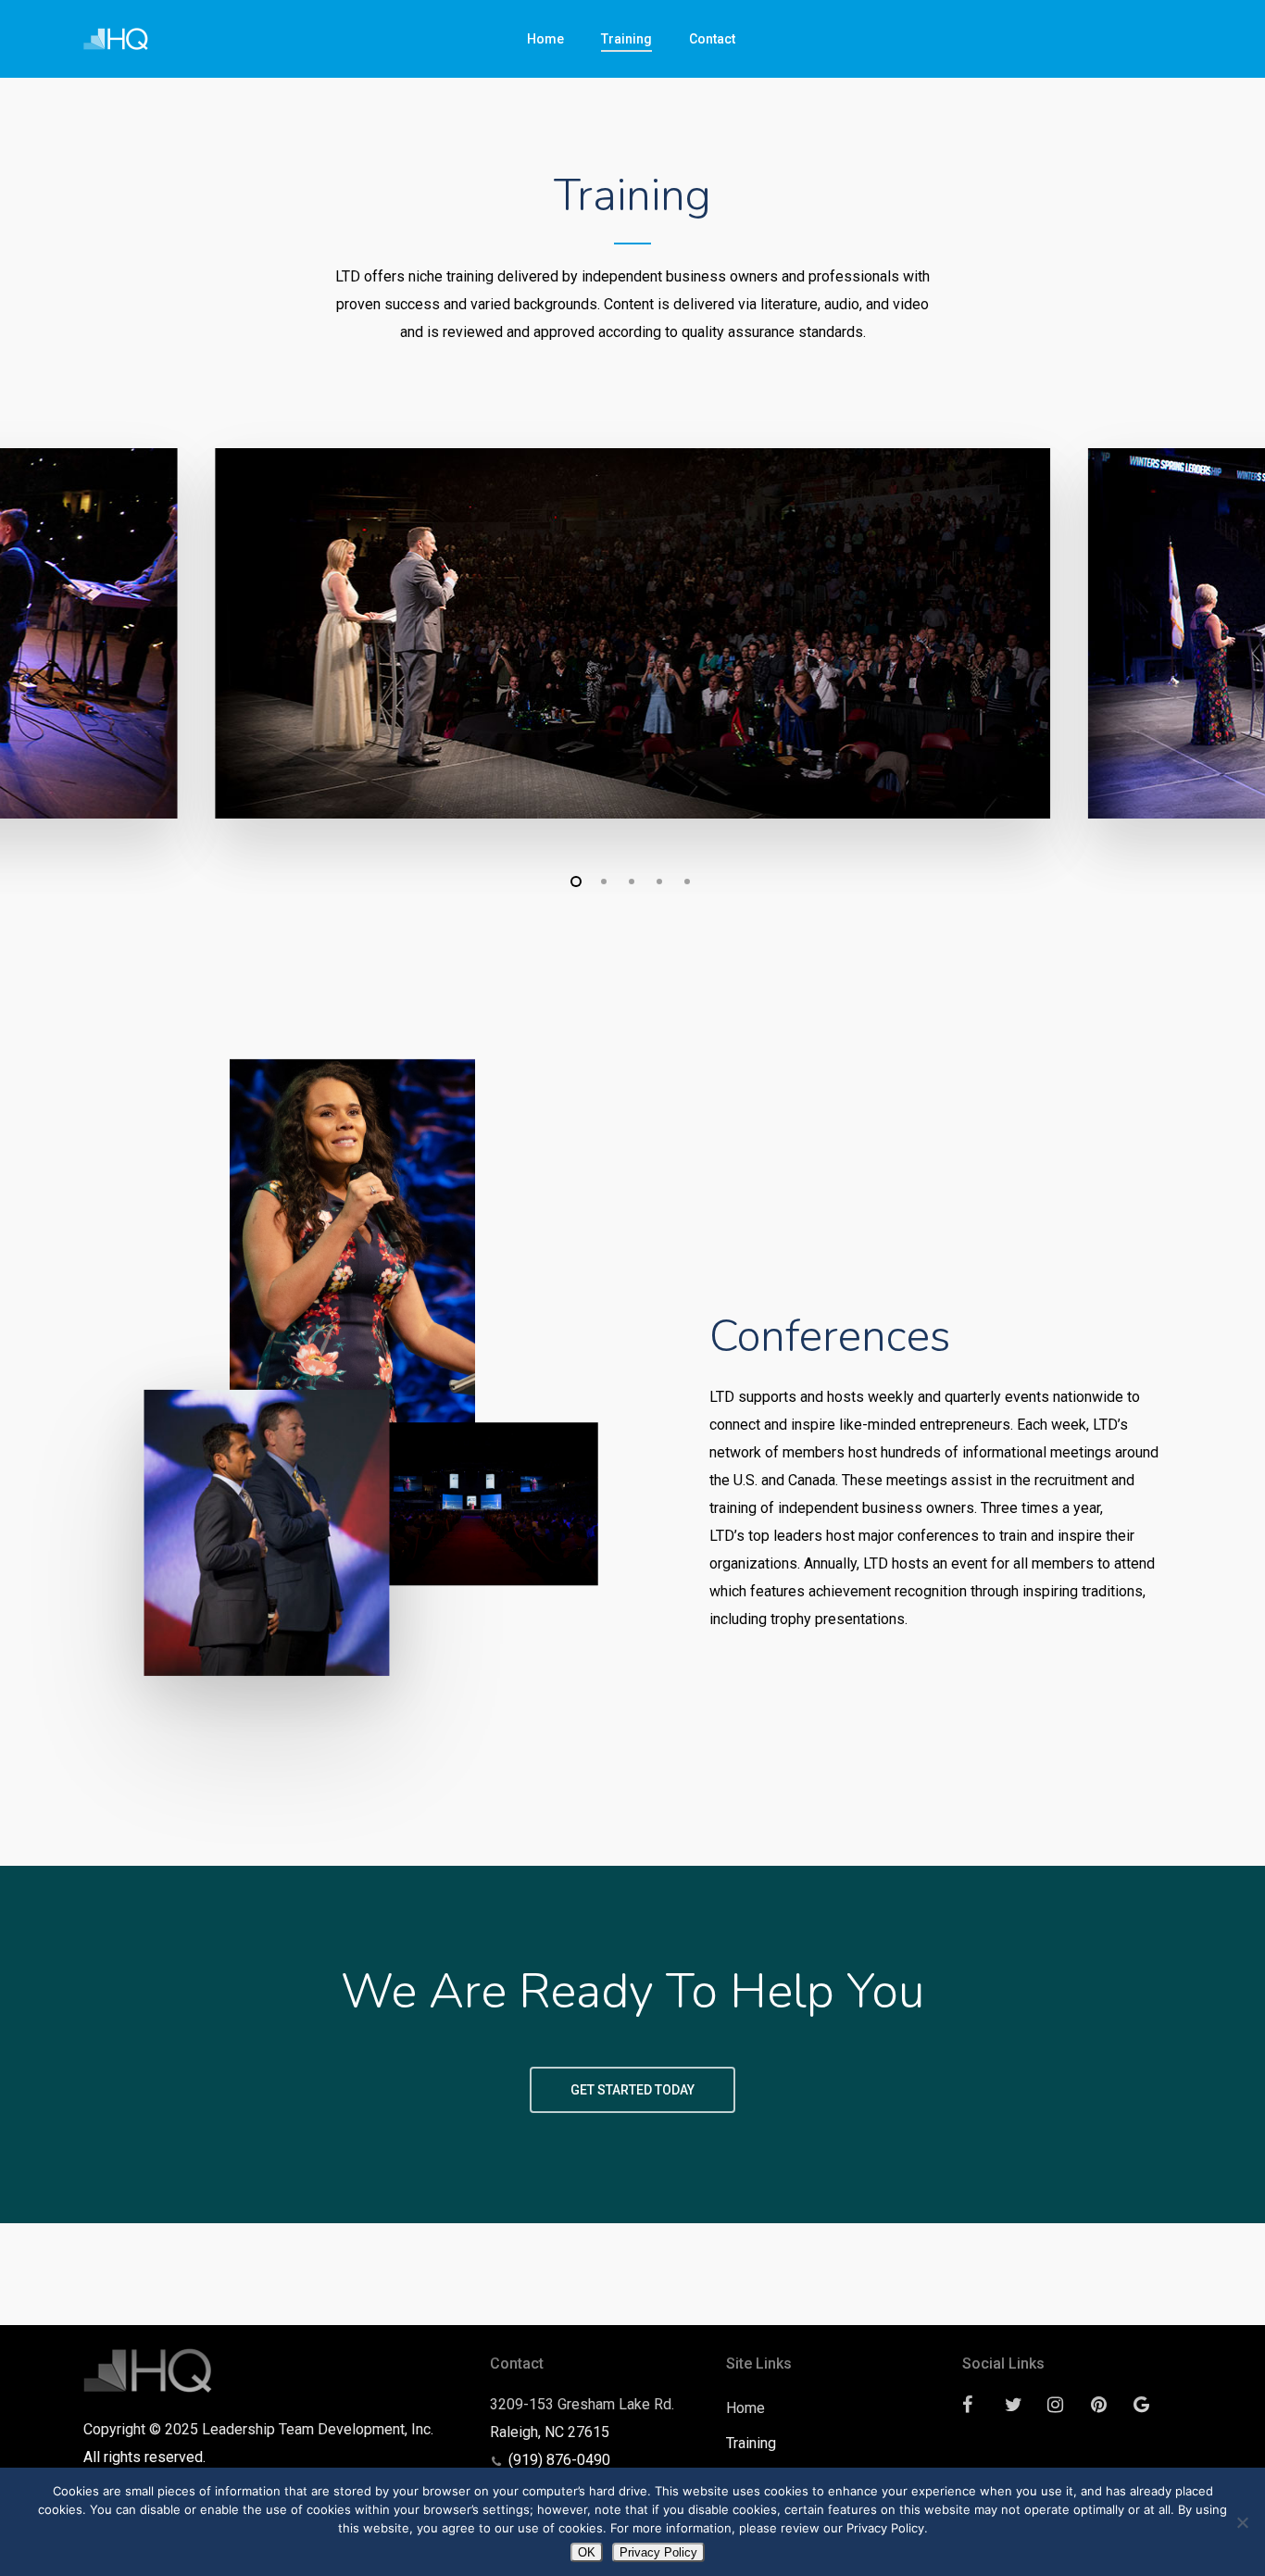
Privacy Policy (658, 2552)
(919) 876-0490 (559, 2460)
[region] (632, 634)
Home (745, 2408)
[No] (1242, 2522)
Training (751, 2443)
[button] (632, 2090)
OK (587, 2552)
